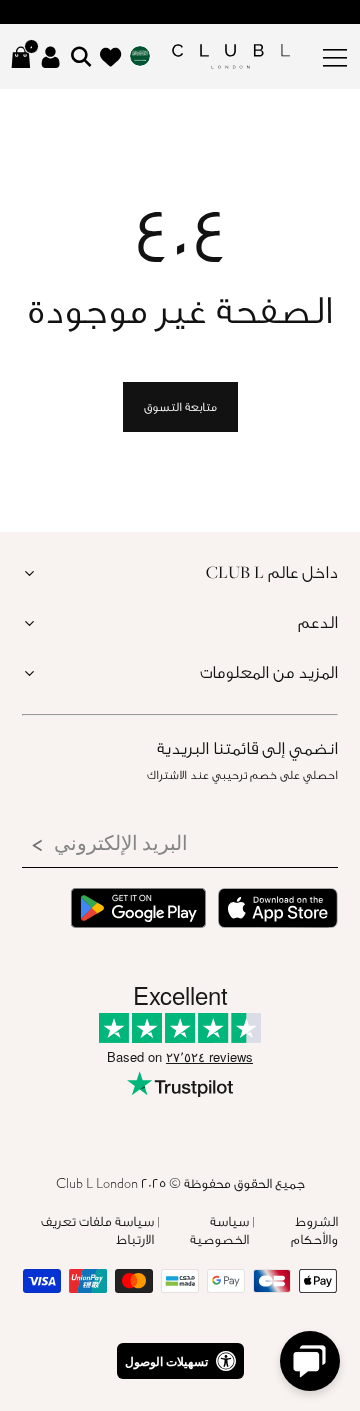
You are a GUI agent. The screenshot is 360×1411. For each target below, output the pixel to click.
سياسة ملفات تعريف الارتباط (97, 1230)
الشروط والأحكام (314, 1230)
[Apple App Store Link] (278, 910)
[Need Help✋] (310, 1361)
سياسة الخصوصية (219, 1230)
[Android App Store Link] (138, 910)
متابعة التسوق (180, 407)
